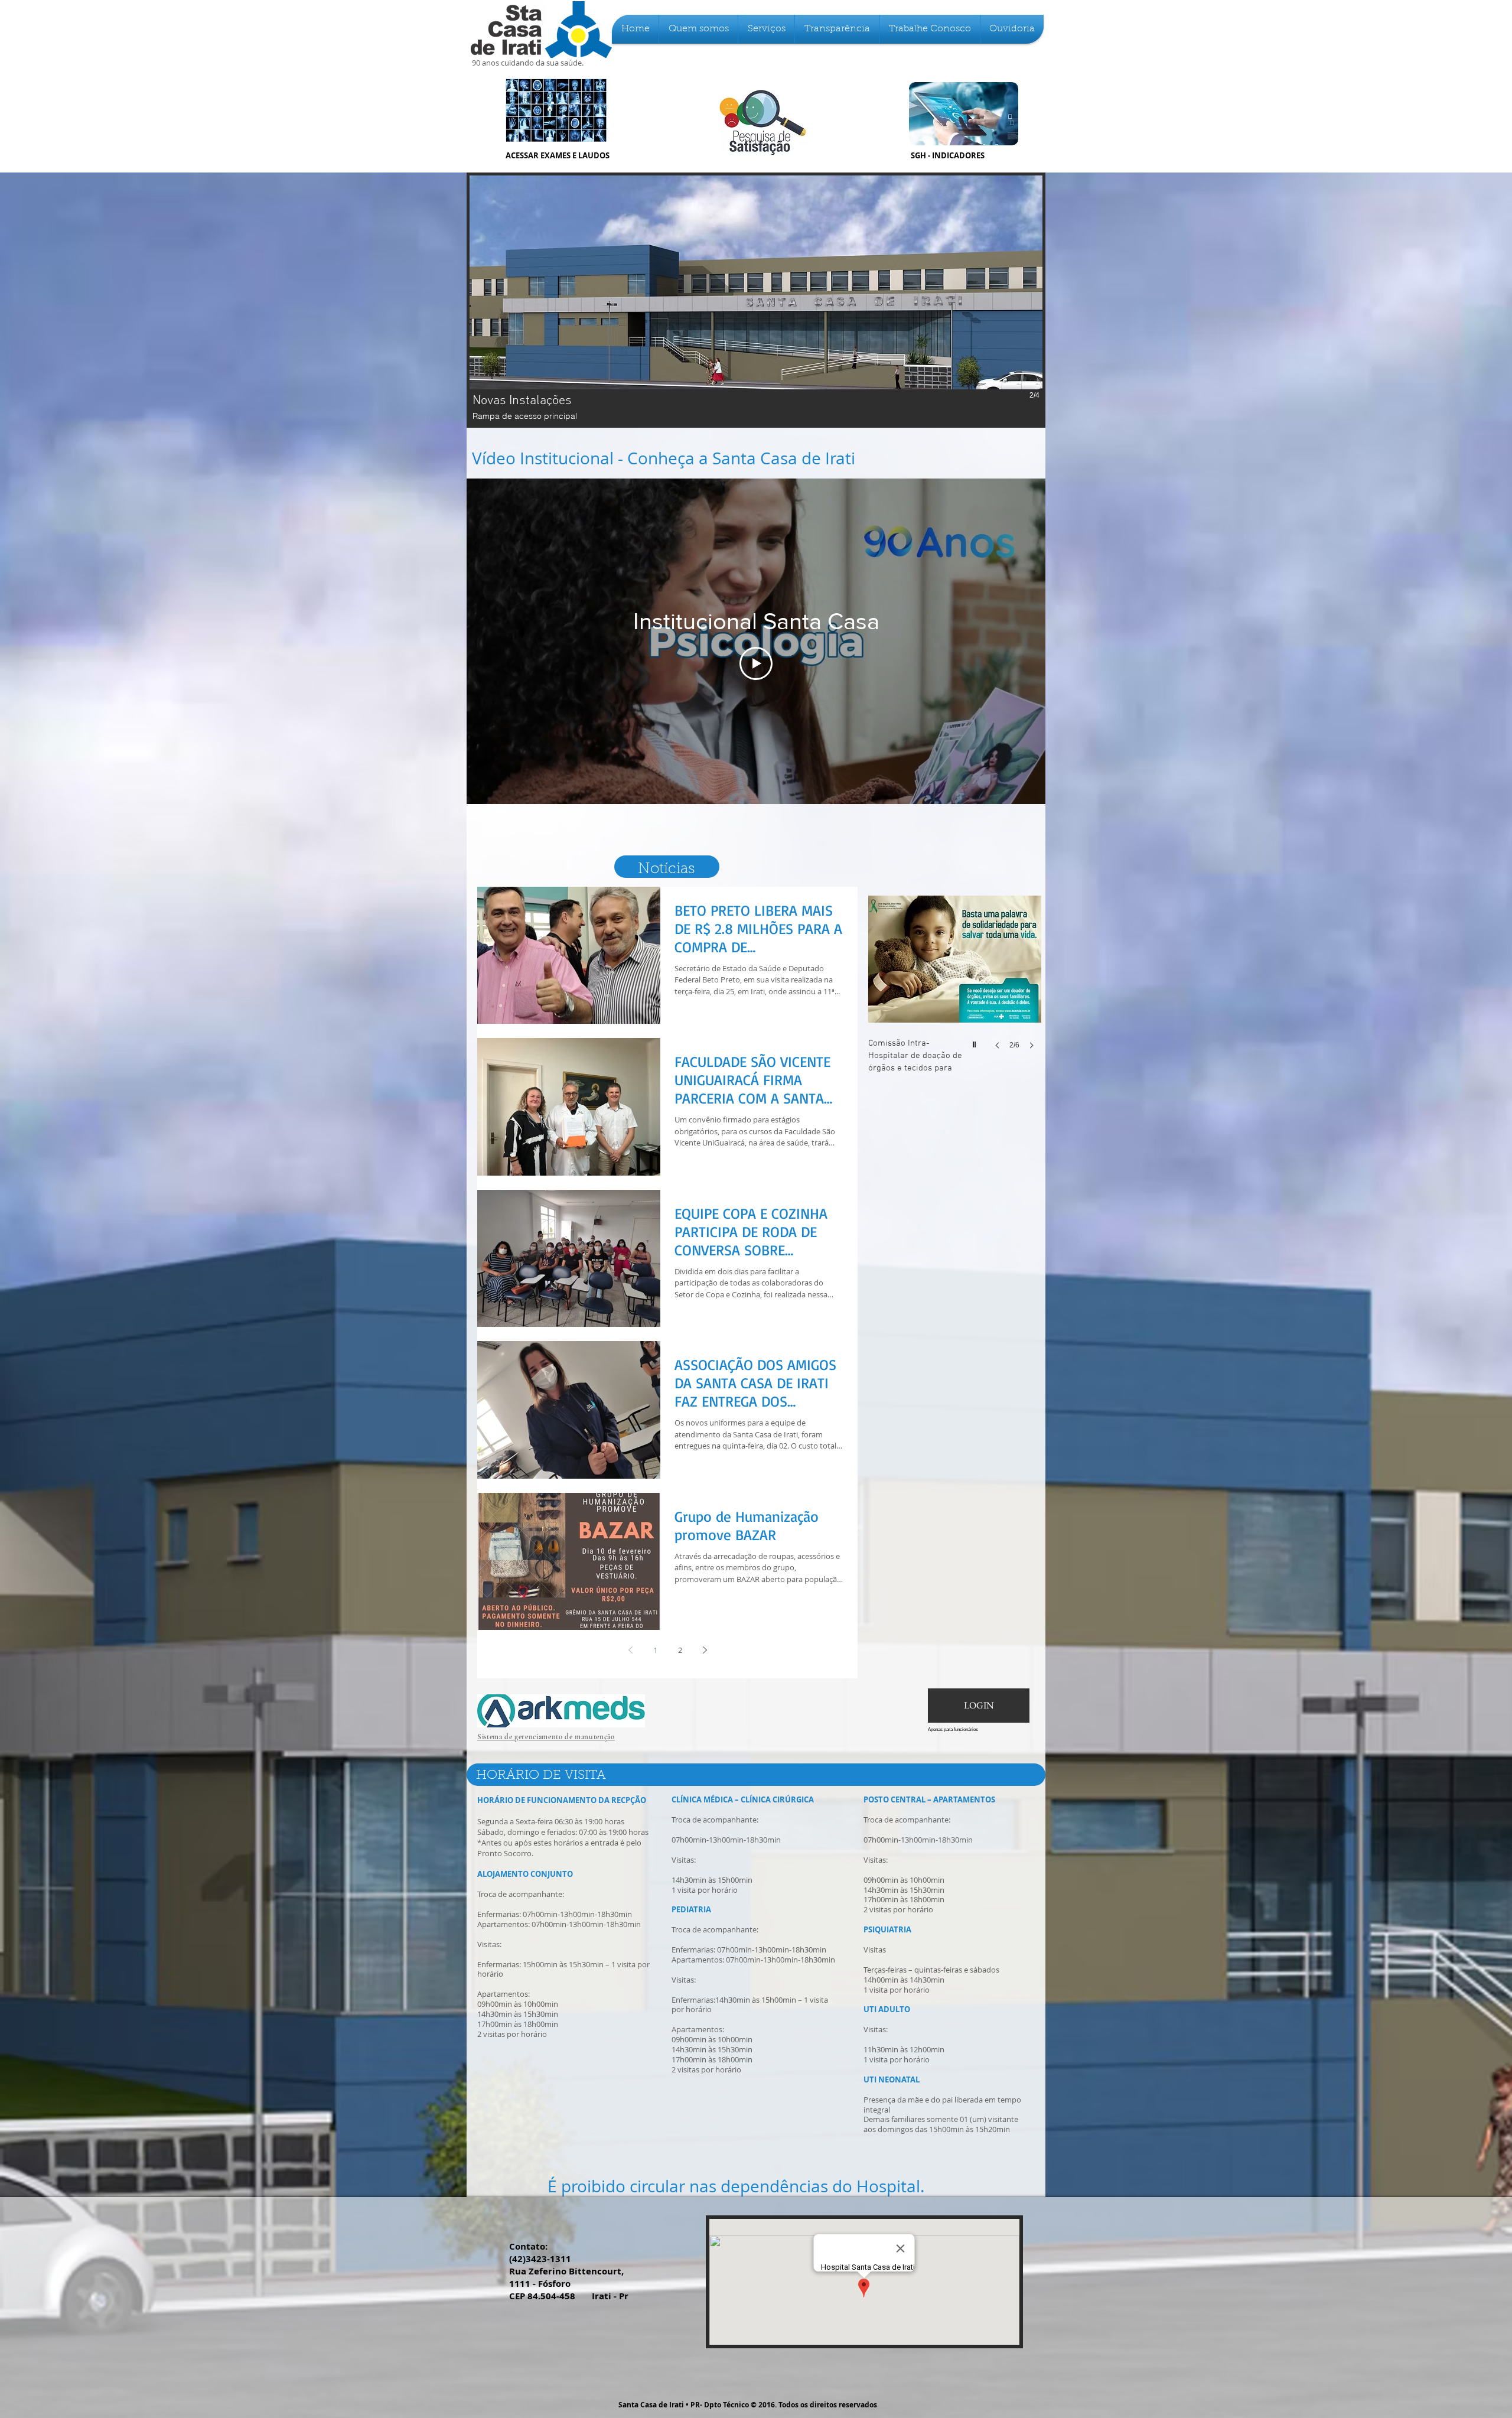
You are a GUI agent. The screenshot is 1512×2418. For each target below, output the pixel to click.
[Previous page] (630, 1650)
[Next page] (705, 1650)
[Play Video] (756, 663)
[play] (976, 1042)
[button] (698, 29)
